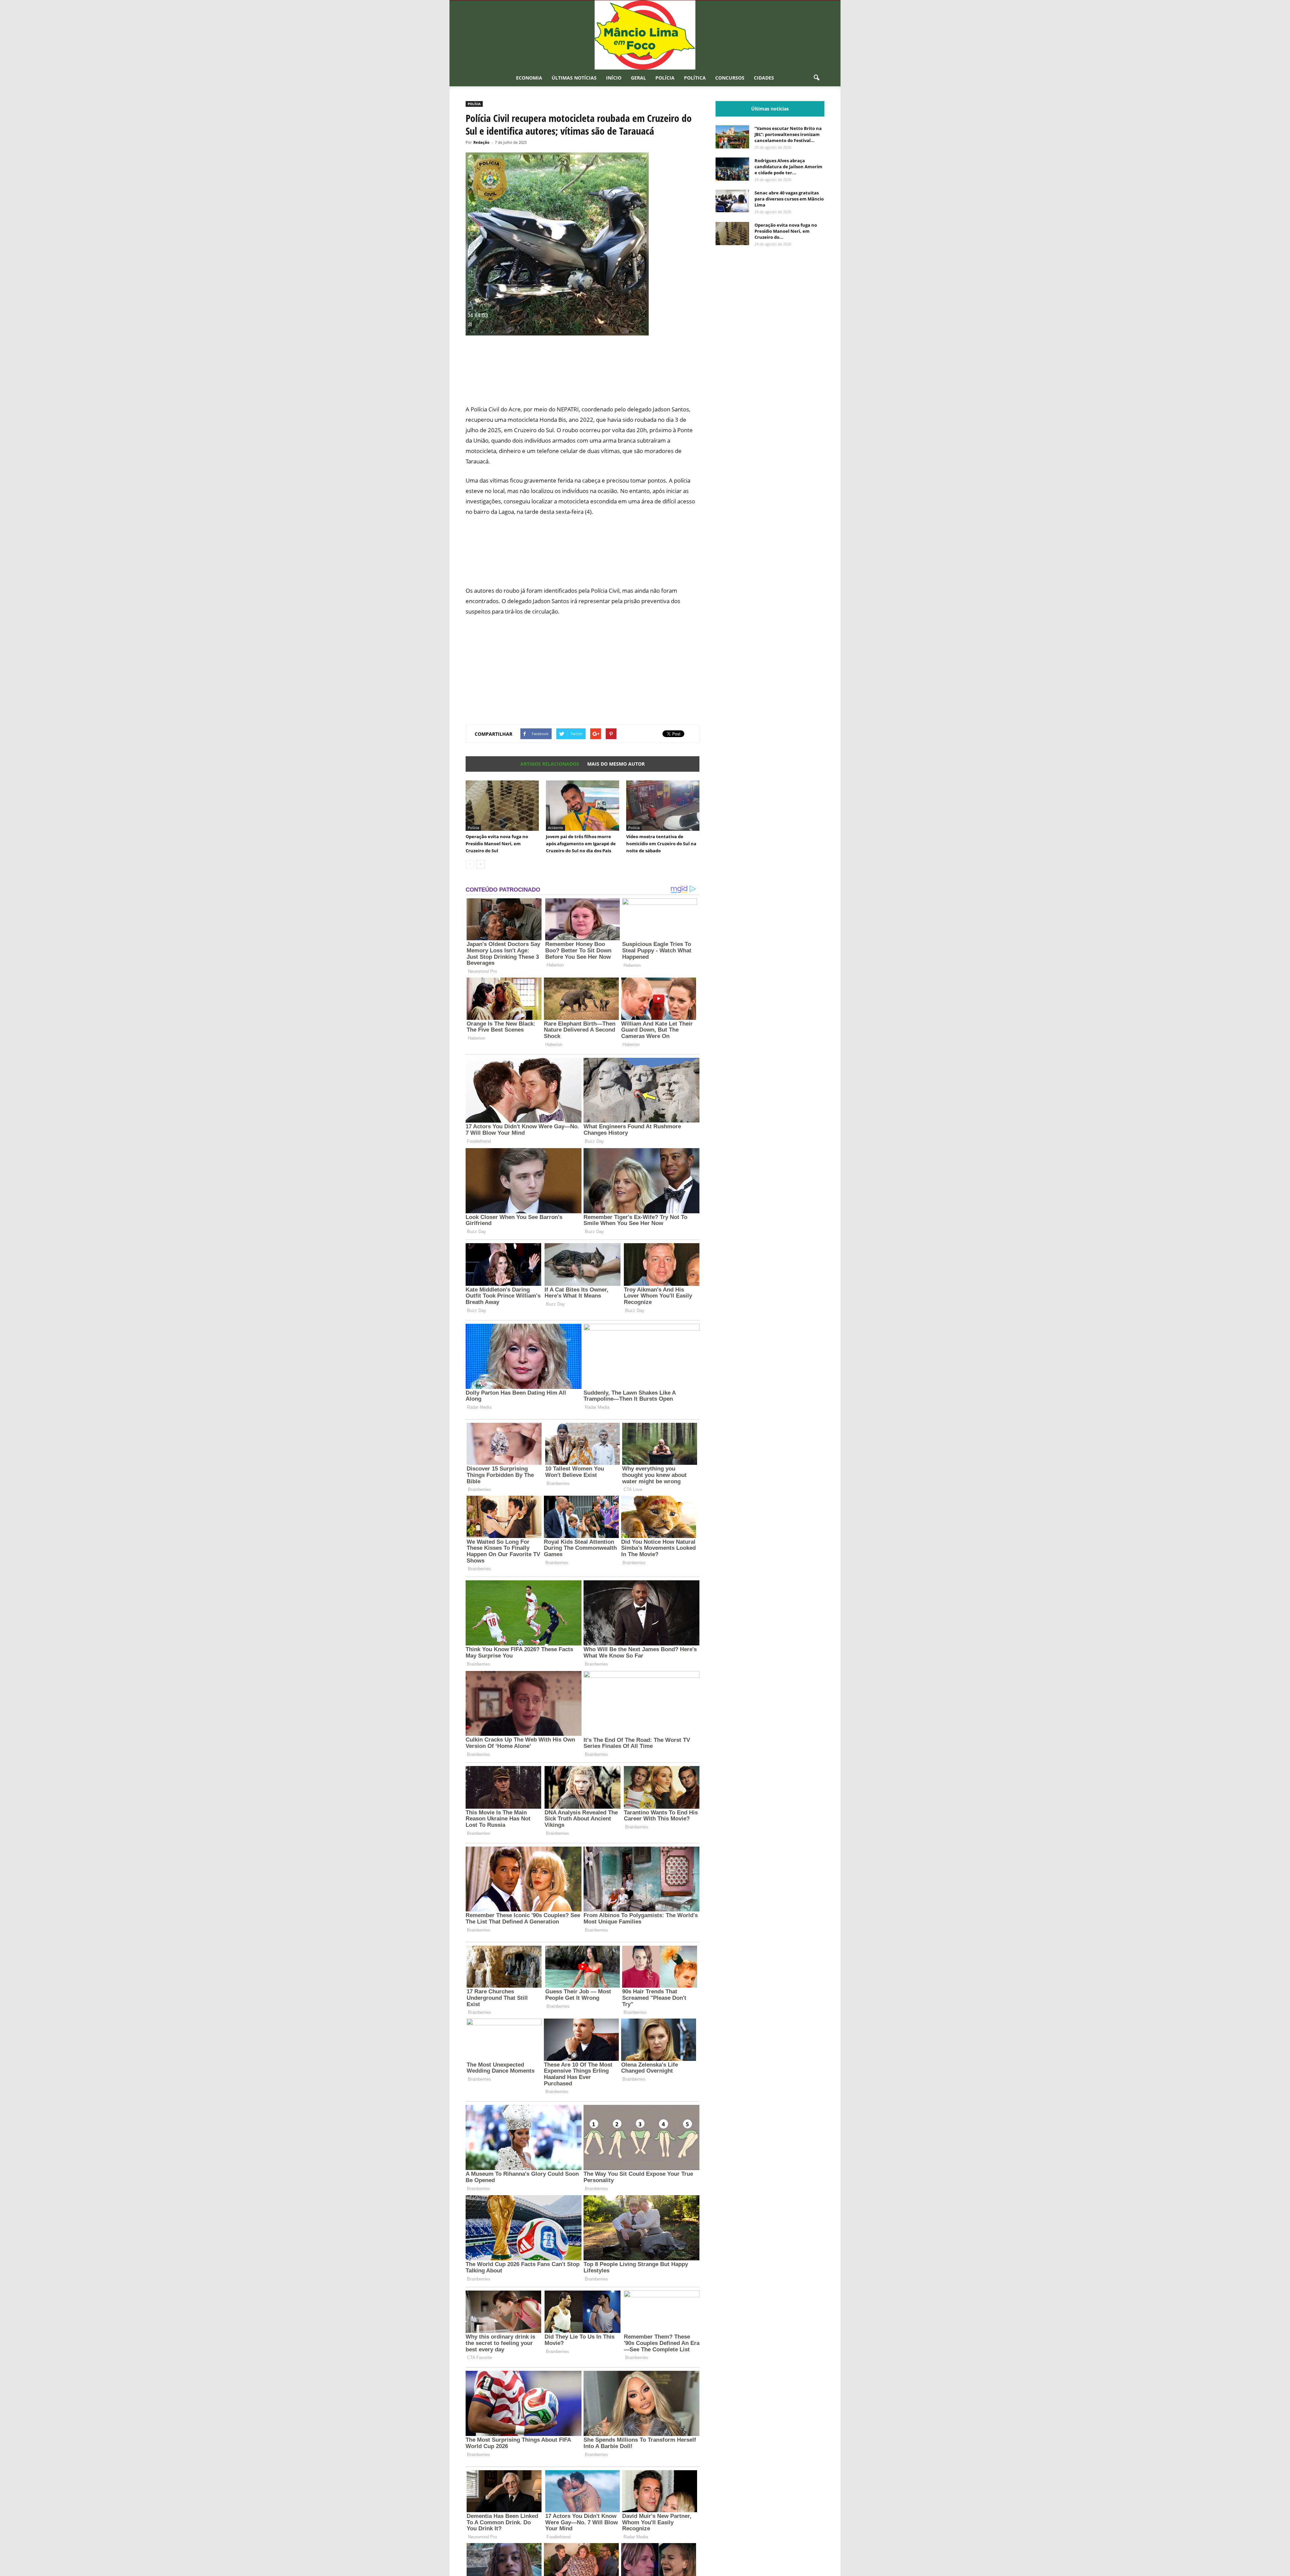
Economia (529, 78)
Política (695, 78)
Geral (638, 78)
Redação (481, 142)
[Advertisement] (583, 374)
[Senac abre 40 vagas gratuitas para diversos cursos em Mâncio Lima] (732, 201)
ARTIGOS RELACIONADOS (550, 764)
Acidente (555, 828)
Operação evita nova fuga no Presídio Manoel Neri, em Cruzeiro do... (786, 231)
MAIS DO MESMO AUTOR (616, 764)
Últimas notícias (574, 78)
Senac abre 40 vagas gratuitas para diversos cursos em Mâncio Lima (789, 199)
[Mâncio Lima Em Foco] (645, 35)
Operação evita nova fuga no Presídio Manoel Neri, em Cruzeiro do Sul (497, 844)
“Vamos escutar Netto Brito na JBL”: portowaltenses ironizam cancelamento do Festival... (788, 134)
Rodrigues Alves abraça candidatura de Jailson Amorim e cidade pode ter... (788, 167)
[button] (816, 78)
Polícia (665, 78)
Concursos (730, 78)
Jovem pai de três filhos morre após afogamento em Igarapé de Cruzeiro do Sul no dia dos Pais (581, 844)
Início (614, 78)
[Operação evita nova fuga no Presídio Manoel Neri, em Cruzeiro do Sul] (502, 806)
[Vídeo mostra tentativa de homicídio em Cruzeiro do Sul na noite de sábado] (663, 806)
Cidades (764, 78)
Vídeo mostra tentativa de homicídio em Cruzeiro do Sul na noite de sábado (661, 844)
